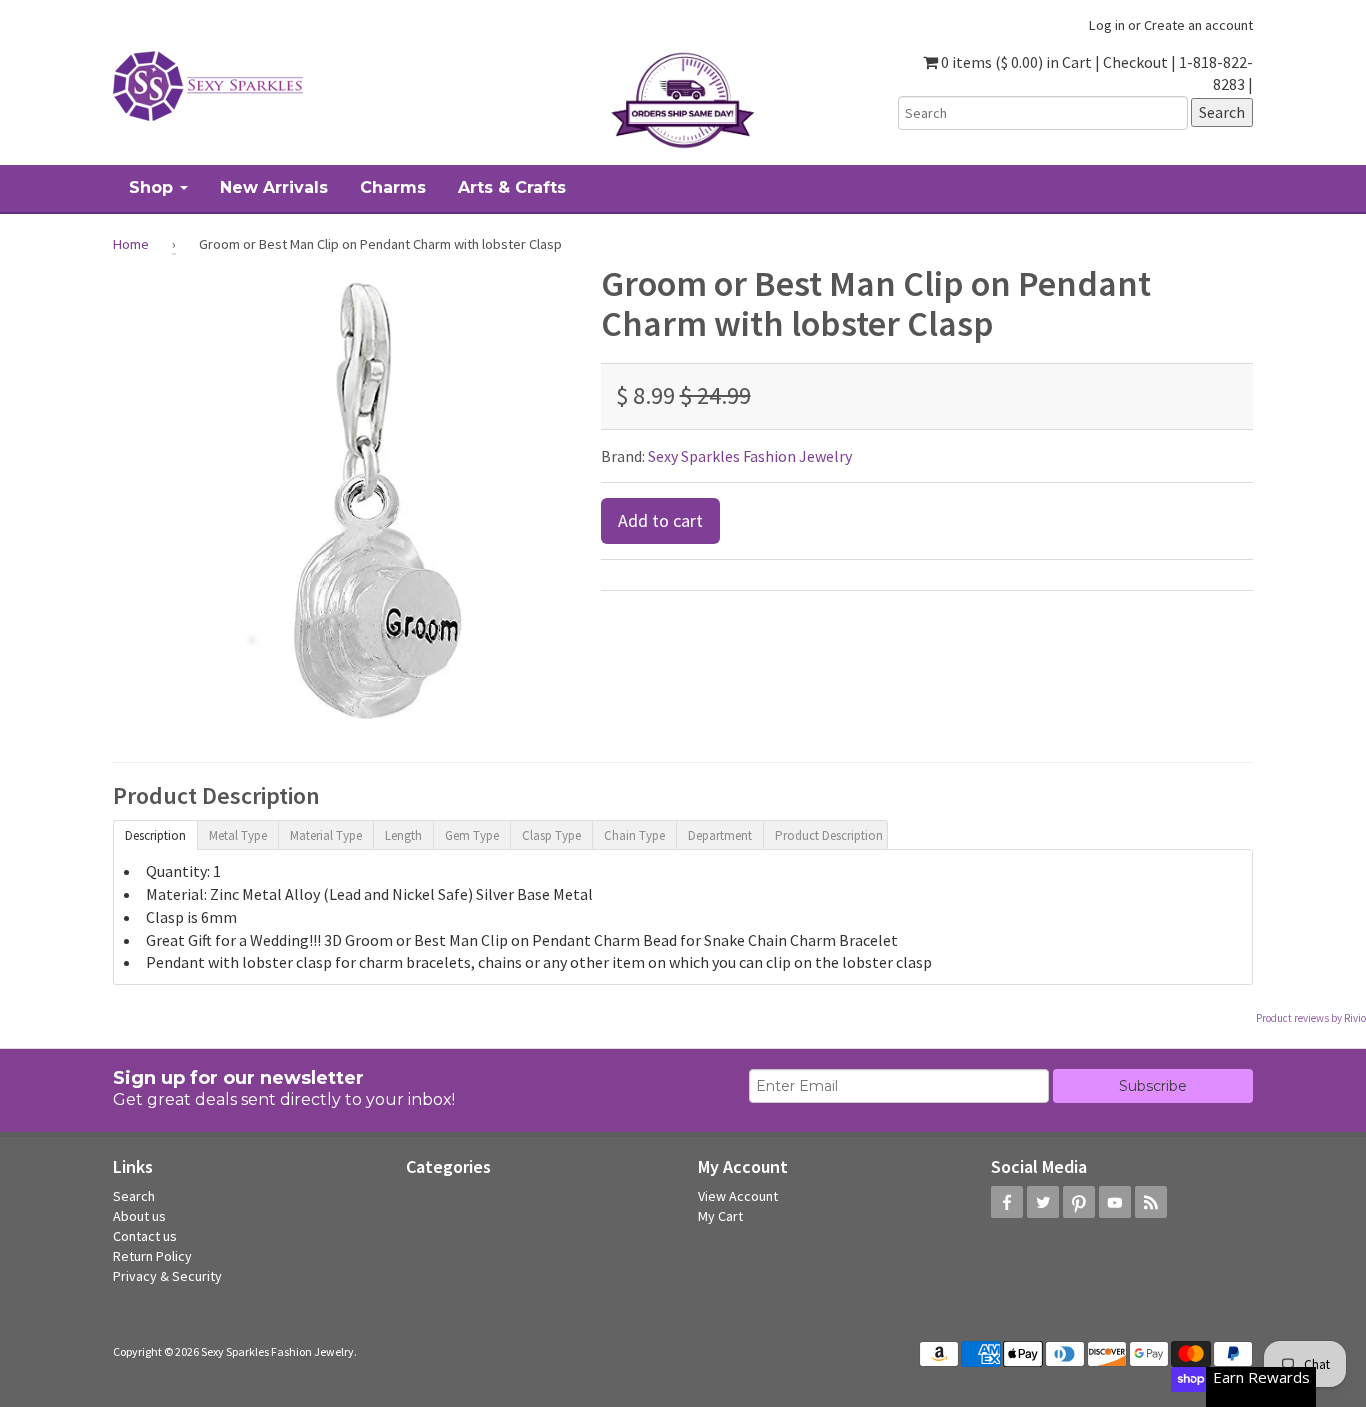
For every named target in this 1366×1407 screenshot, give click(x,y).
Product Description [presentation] (829, 835)
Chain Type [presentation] (634, 835)
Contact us (145, 1236)
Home (131, 244)
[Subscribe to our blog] (1151, 1202)
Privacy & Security (167, 1276)
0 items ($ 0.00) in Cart (1015, 62)
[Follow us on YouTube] (1115, 1202)
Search (134, 1196)
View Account (738, 1196)
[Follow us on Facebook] (1007, 1202)
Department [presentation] (720, 835)
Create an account (1198, 25)
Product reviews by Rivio (1311, 1018)
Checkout (1135, 62)
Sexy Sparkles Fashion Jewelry (750, 456)
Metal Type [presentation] (238, 835)
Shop (153, 187)
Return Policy (152, 1256)
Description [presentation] (155, 835)
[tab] (155, 834)
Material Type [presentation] (326, 835)
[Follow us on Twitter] (1043, 1202)
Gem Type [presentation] (472, 835)
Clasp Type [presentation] (551, 835)
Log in (1107, 25)
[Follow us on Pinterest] (1079, 1202)
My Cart (720, 1216)
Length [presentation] (403, 835)
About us (139, 1216)
